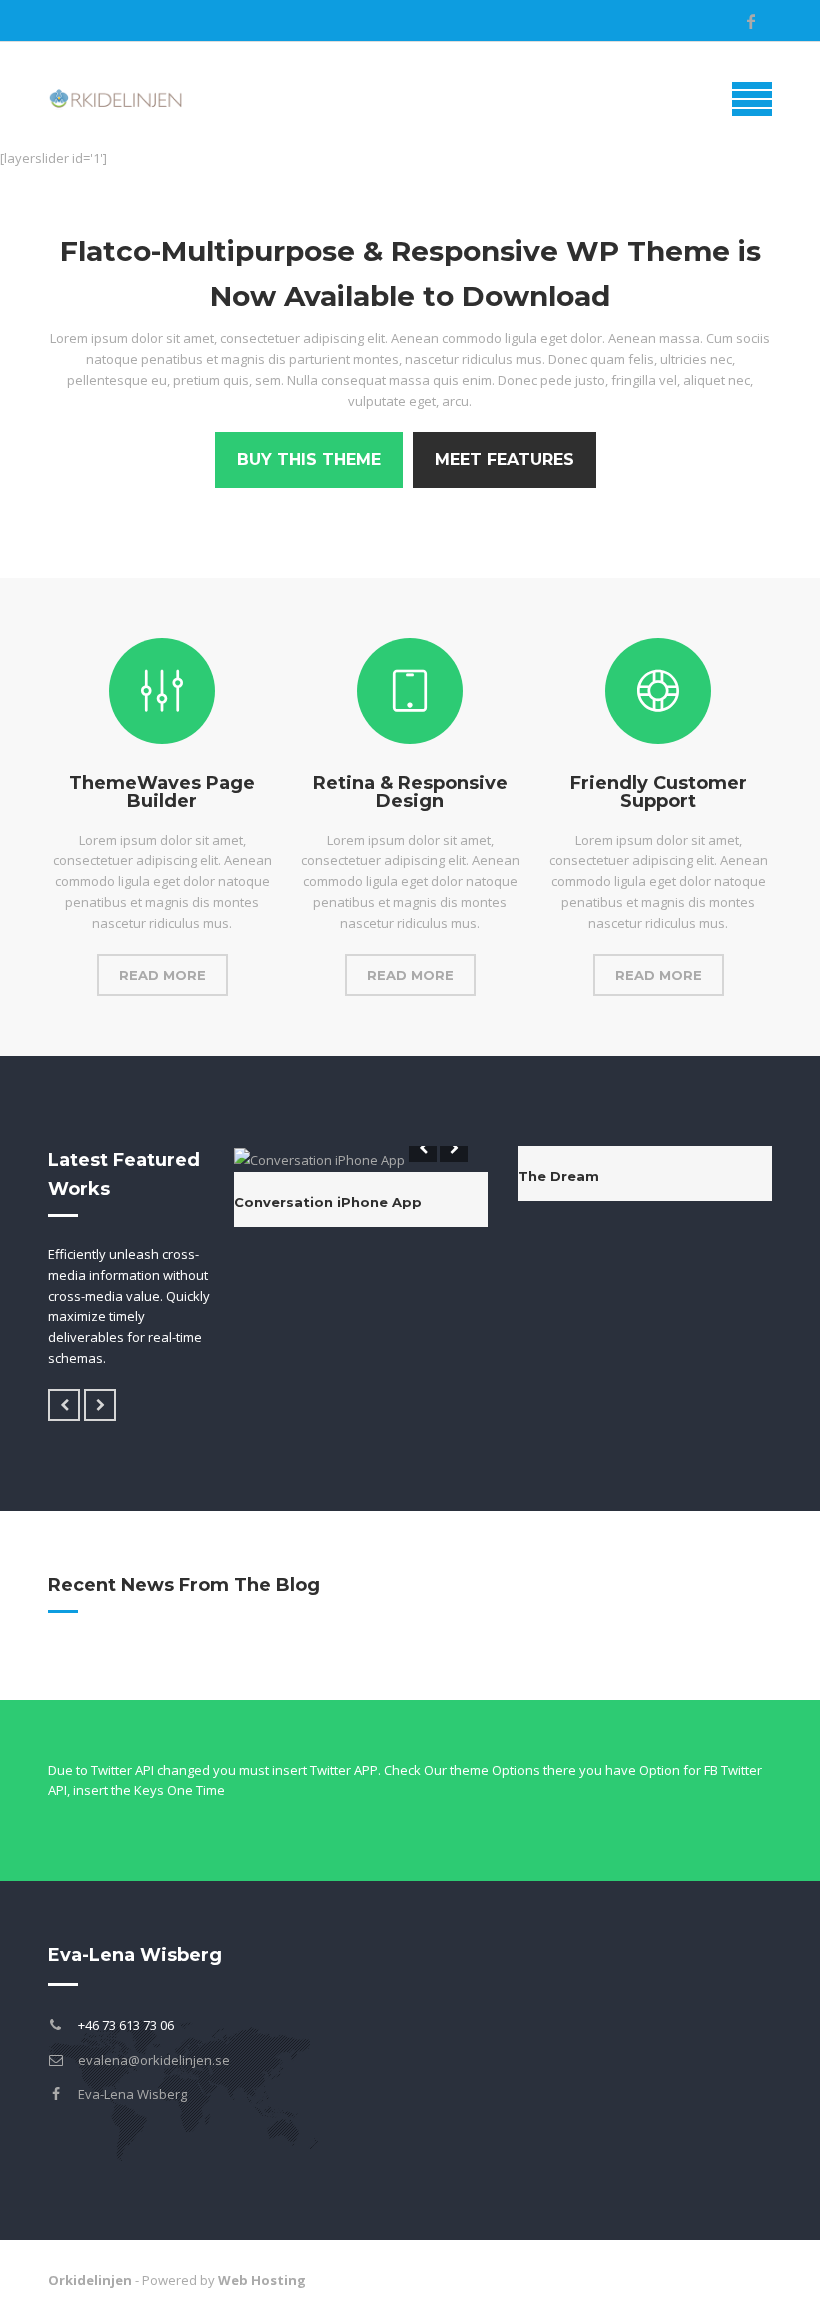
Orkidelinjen (90, 2280)
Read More (162, 975)
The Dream (558, 1176)
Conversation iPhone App (328, 1202)
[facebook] (751, 21)
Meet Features (504, 459)
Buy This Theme (309, 459)
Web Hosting (262, 2280)
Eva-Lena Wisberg (132, 2094)
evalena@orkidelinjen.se (154, 2060)
